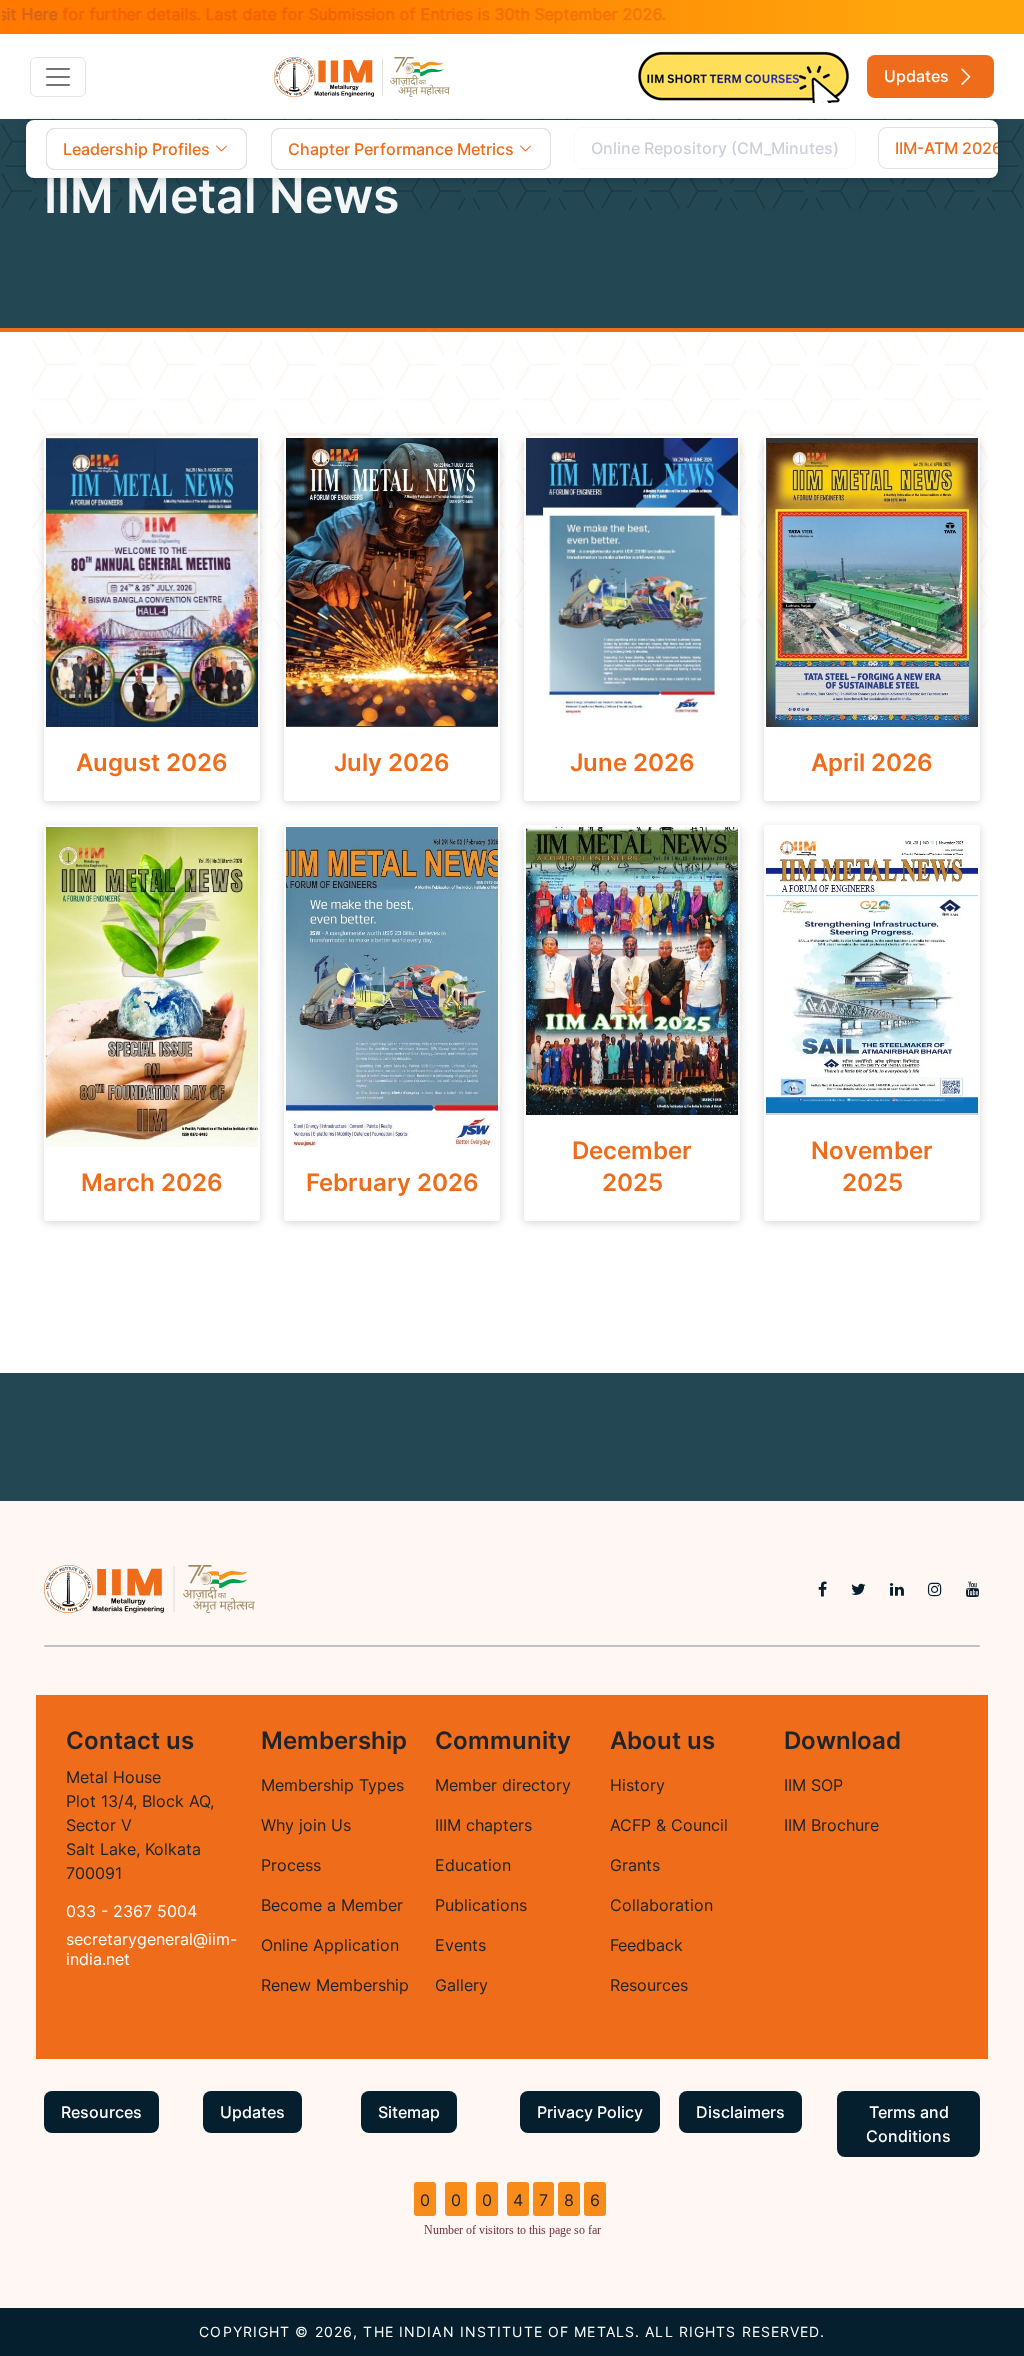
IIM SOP (813, 1785)
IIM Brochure (831, 1825)
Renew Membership (335, 1985)
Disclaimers (740, 2112)
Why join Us (306, 1825)
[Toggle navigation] (58, 77)
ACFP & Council (669, 1825)
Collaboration (661, 1905)
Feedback (646, 1945)
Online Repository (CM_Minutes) (715, 148)
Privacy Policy (590, 2112)
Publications (481, 1905)
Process (291, 1865)
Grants (635, 1865)
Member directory (503, 1785)
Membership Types (332, 1785)
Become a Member (332, 1905)
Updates (918, 76)
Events (460, 1945)
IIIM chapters (483, 1825)
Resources (649, 1985)
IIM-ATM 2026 (948, 148)
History (637, 1785)
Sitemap (409, 2112)
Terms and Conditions (908, 2124)
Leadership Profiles (138, 149)
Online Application (330, 1945)
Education (473, 1865)
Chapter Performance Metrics (403, 149)
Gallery (461, 1985)
